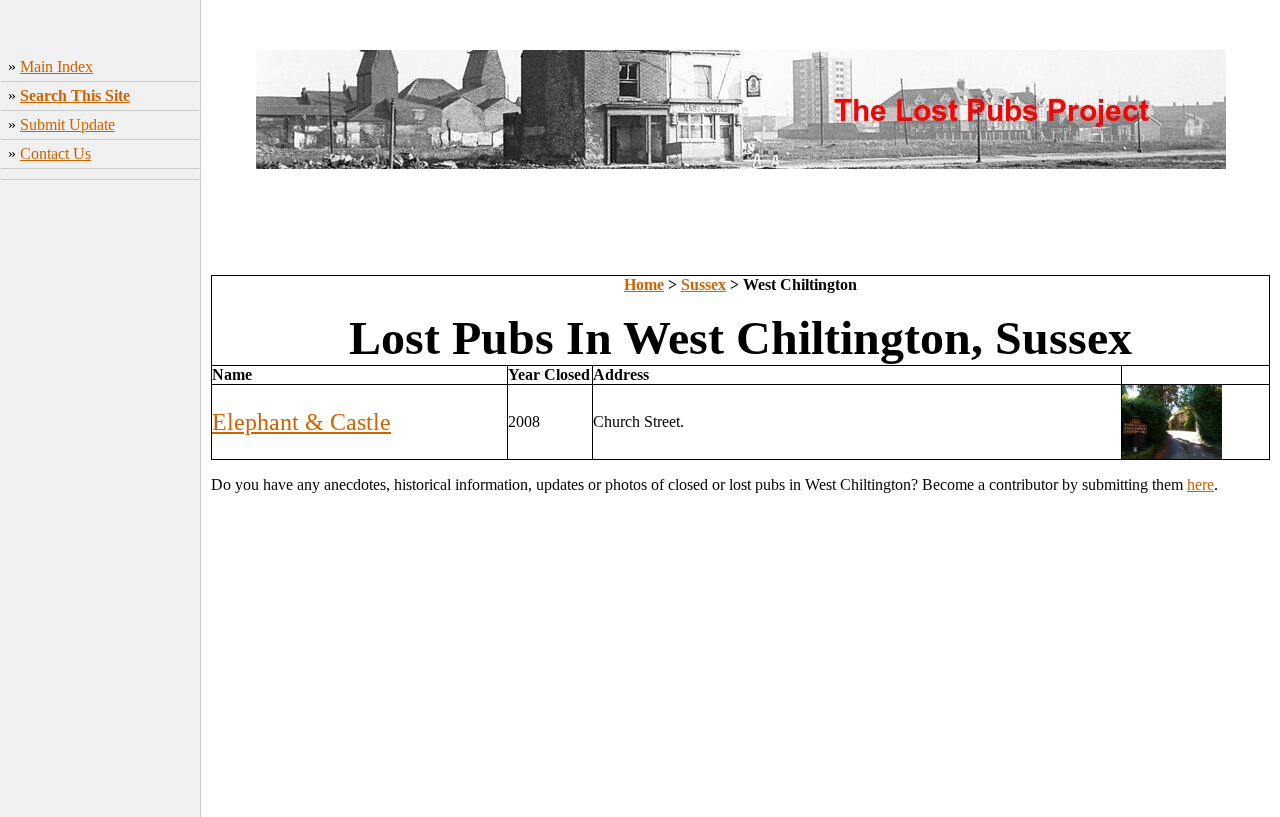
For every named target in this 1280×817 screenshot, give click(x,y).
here (1200, 484)
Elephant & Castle (301, 422)
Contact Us (55, 153)
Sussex (703, 284)
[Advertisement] (100, 501)
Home (644, 284)
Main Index (56, 66)
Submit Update (67, 124)
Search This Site (75, 95)
